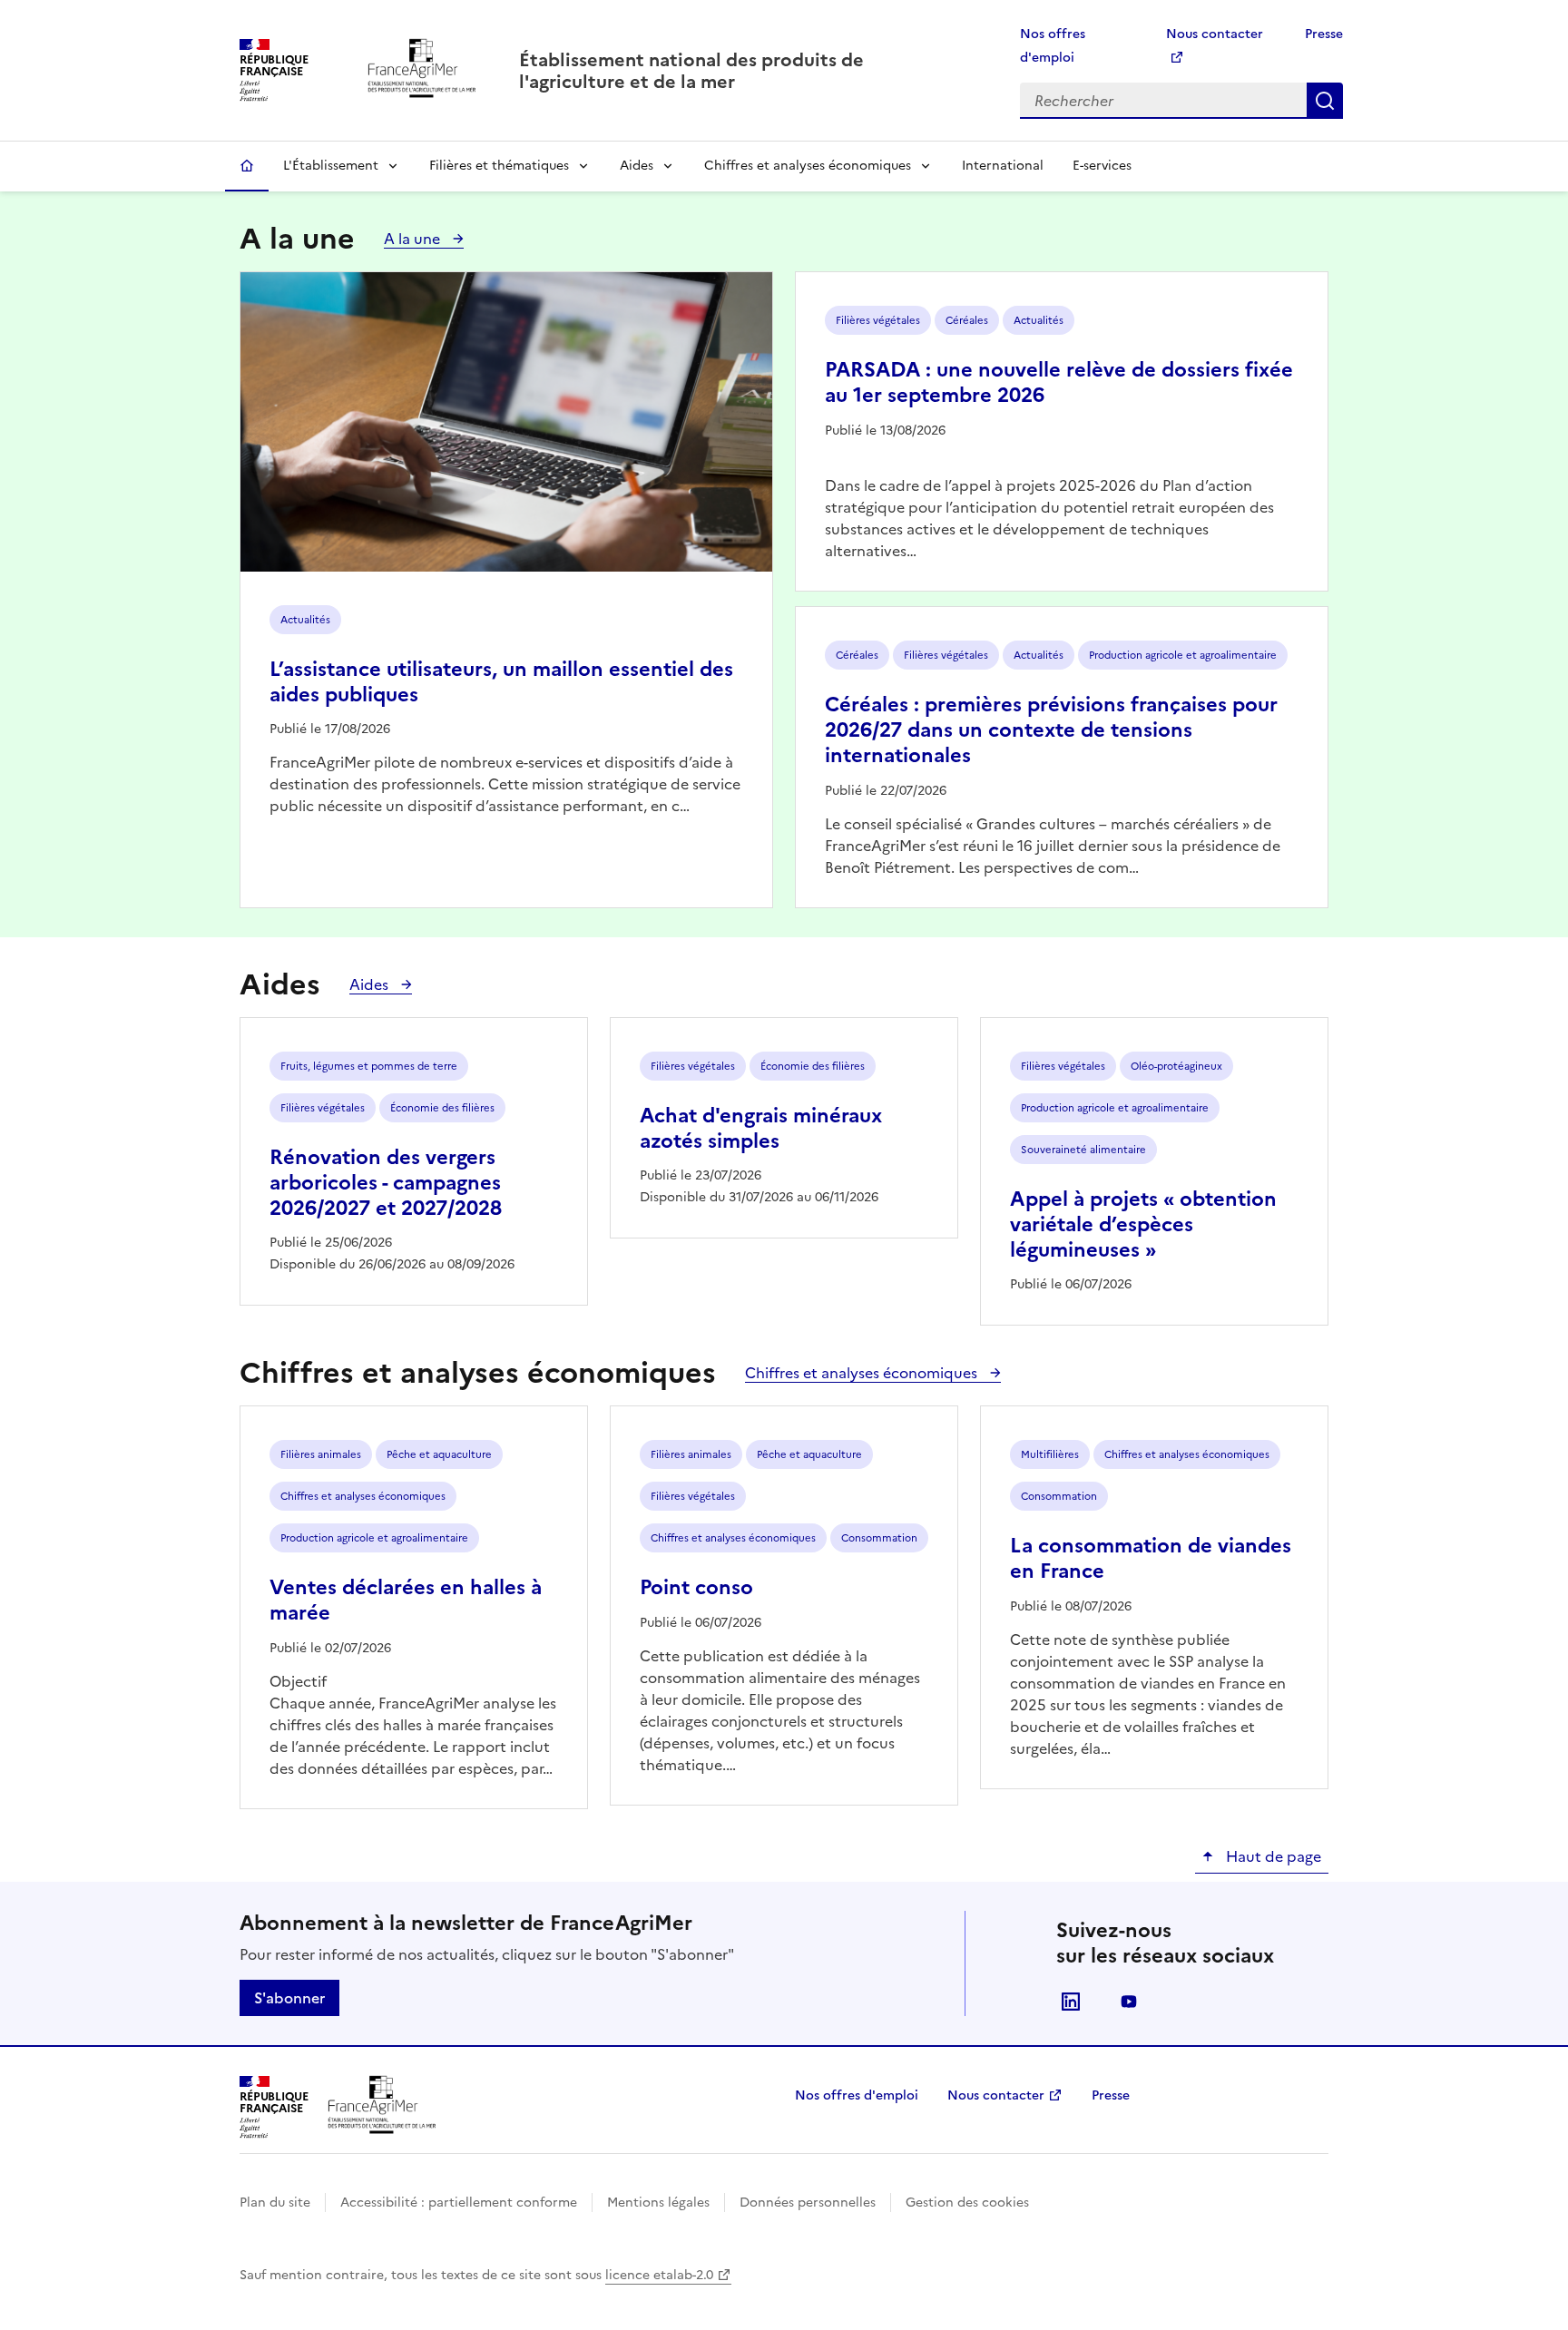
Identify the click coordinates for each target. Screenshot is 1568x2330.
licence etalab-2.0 (659, 2275)
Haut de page (1272, 1856)
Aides (637, 166)
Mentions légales (658, 2203)
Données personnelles (808, 2203)
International (1003, 166)
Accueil (247, 166)
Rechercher (1325, 101)
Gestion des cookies (967, 2203)
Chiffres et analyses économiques (808, 166)
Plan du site (275, 2203)
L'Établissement (331, 166)
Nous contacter (996, 2095)
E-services (1102, 166)
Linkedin (1071, 2002)
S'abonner (289, 1998)
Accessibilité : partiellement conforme (459, 2203)
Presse (1324, 34)
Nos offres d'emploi (857, 2095)
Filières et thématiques (499, 166)
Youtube (1129, 2002)
